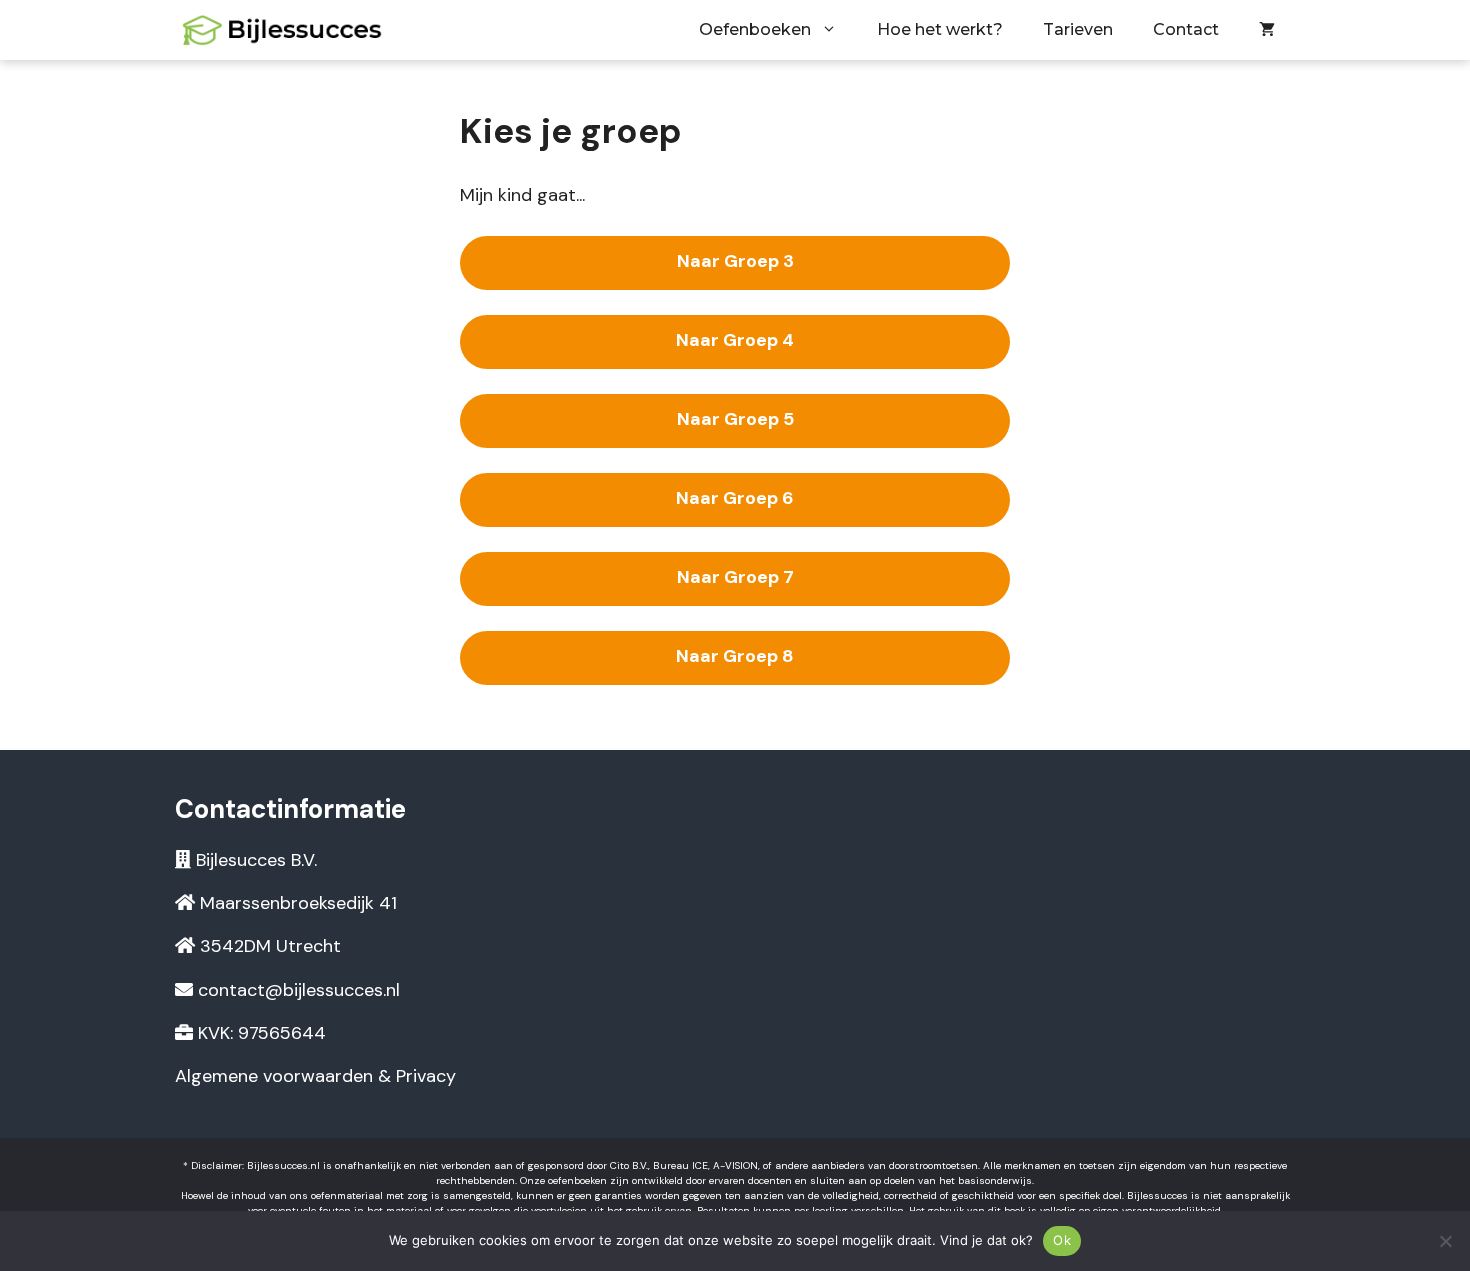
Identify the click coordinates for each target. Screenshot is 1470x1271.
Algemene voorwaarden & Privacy (315, 1076)
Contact (1186, 29)
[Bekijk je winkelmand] (1267, 30)
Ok (1062, 1240)
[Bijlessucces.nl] (285, 30)
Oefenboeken (755, 29)
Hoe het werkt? (940, 29)
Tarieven (1078, 29)
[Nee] (1445, 1241)
